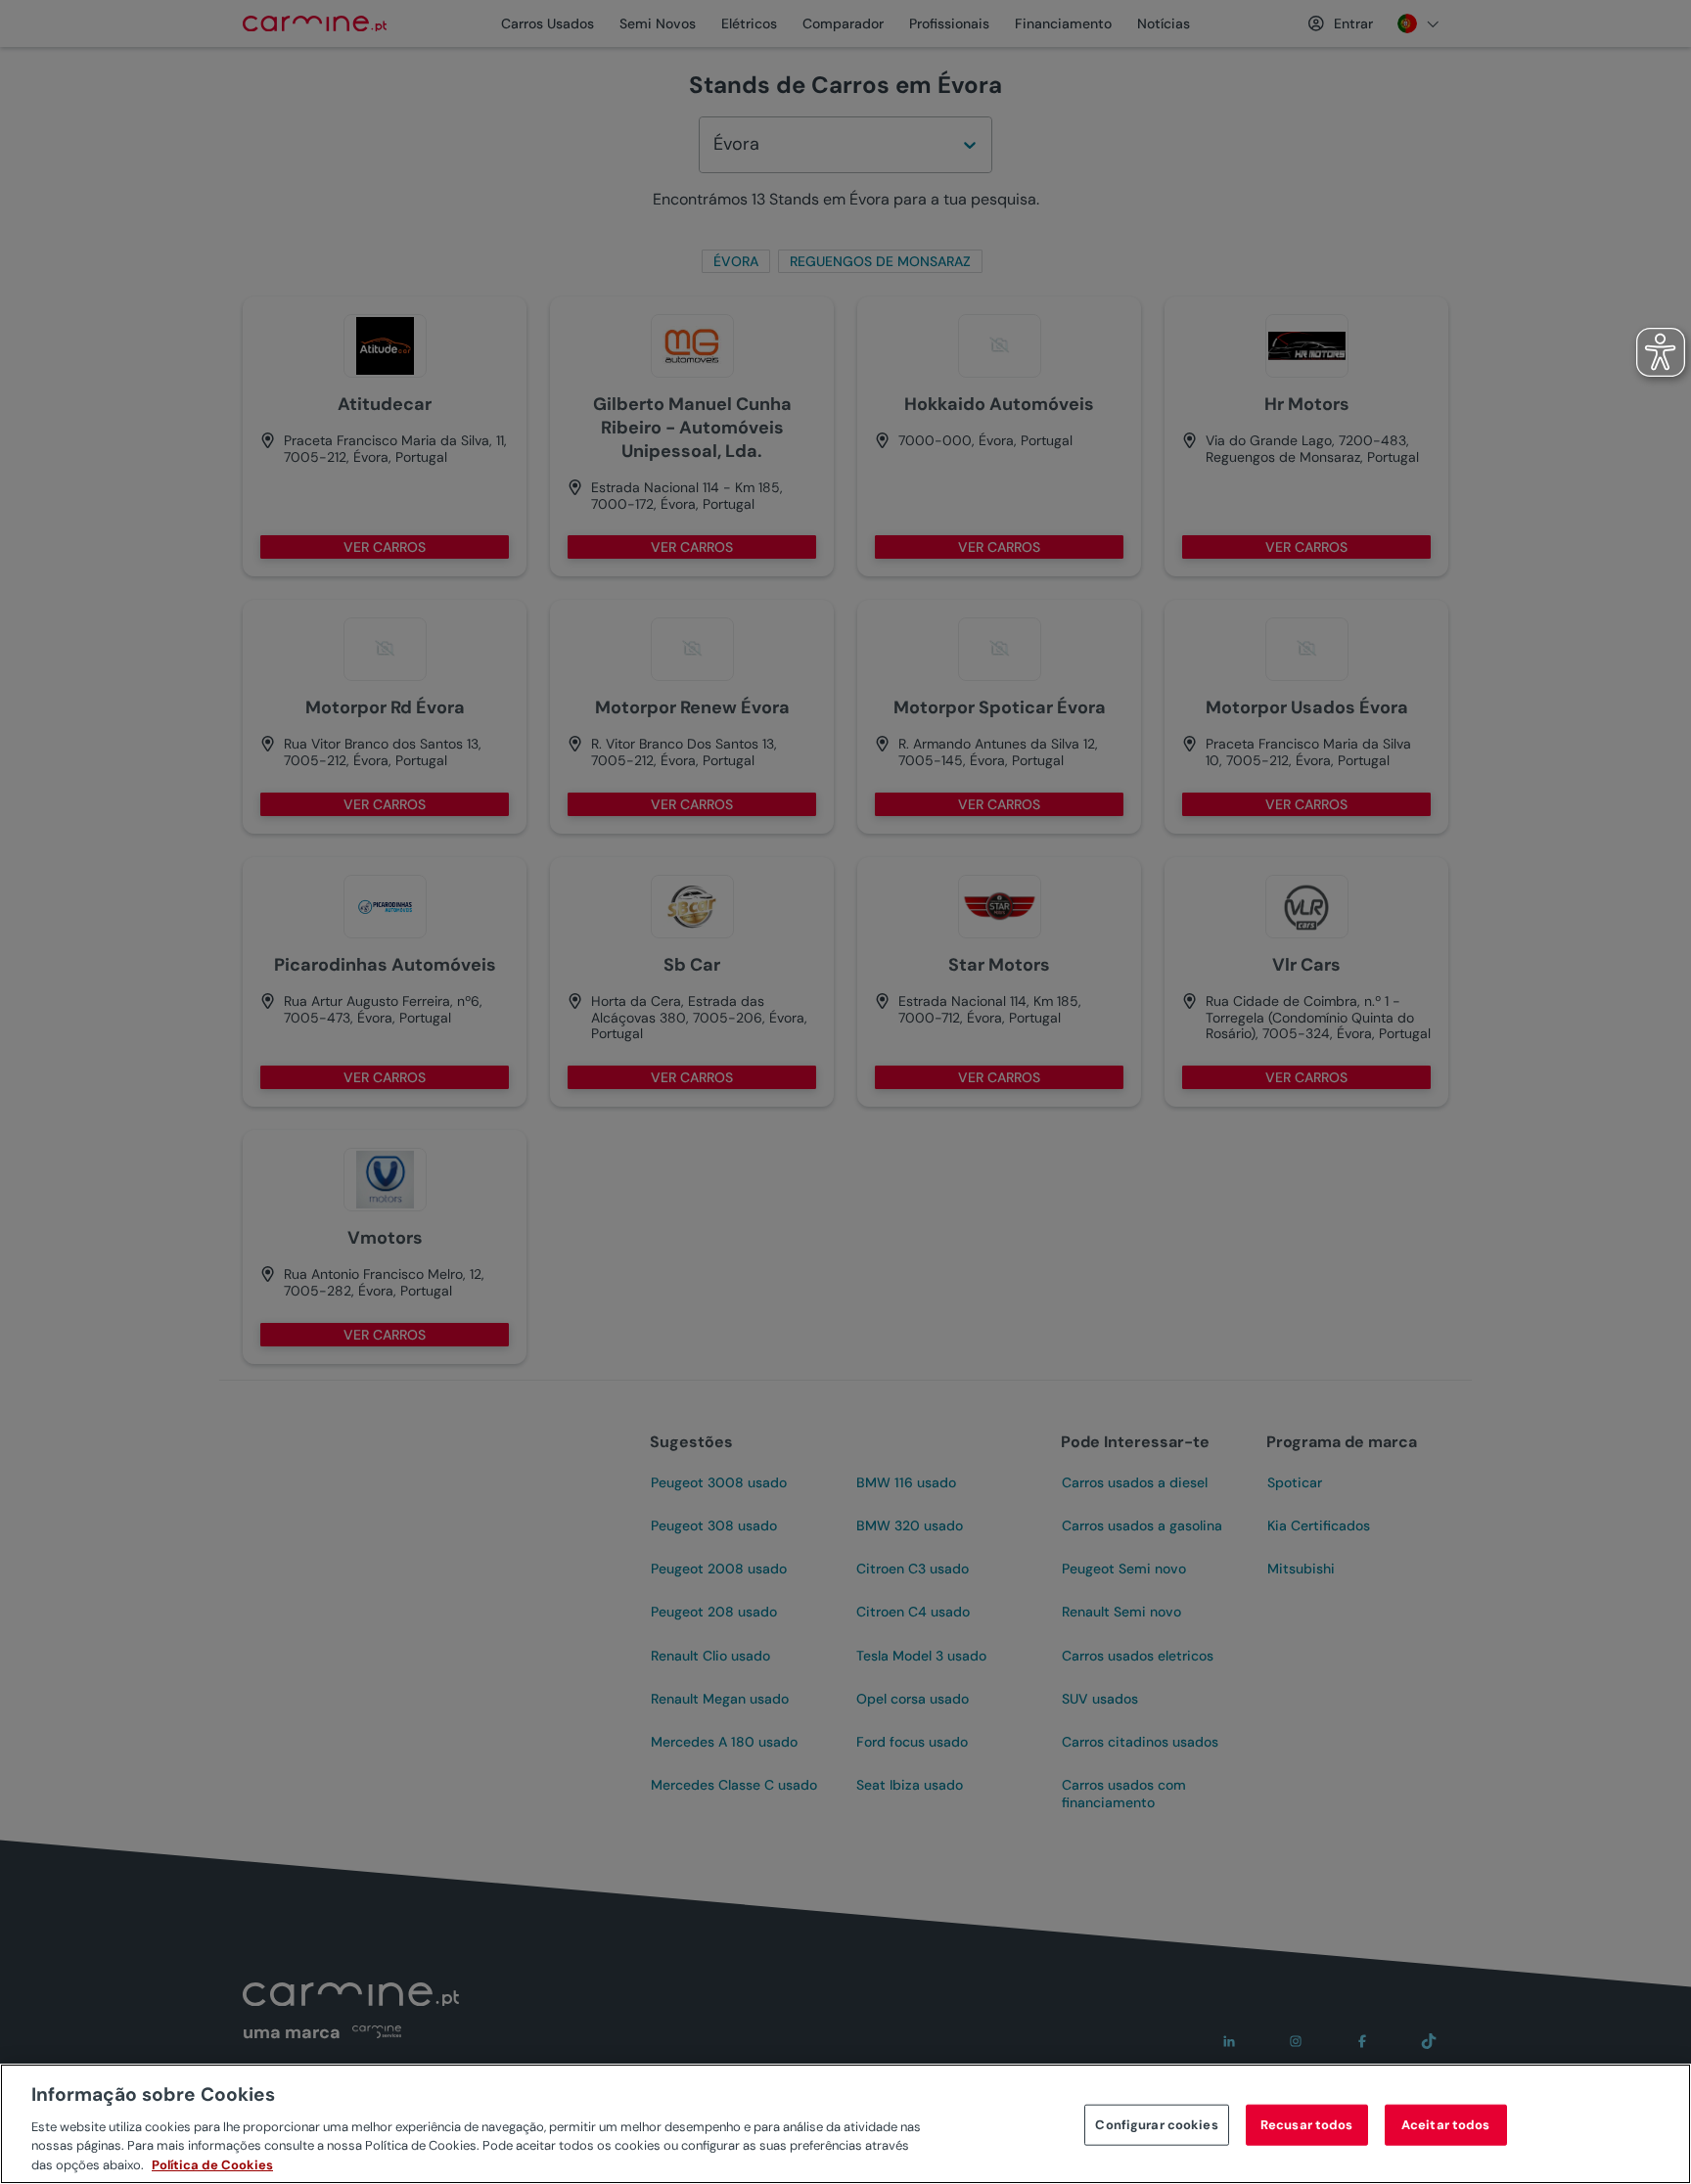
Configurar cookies (1156, 2125)
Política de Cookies (212, 2164)
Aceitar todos (1446, 2125)
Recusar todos (1307, 2125)
